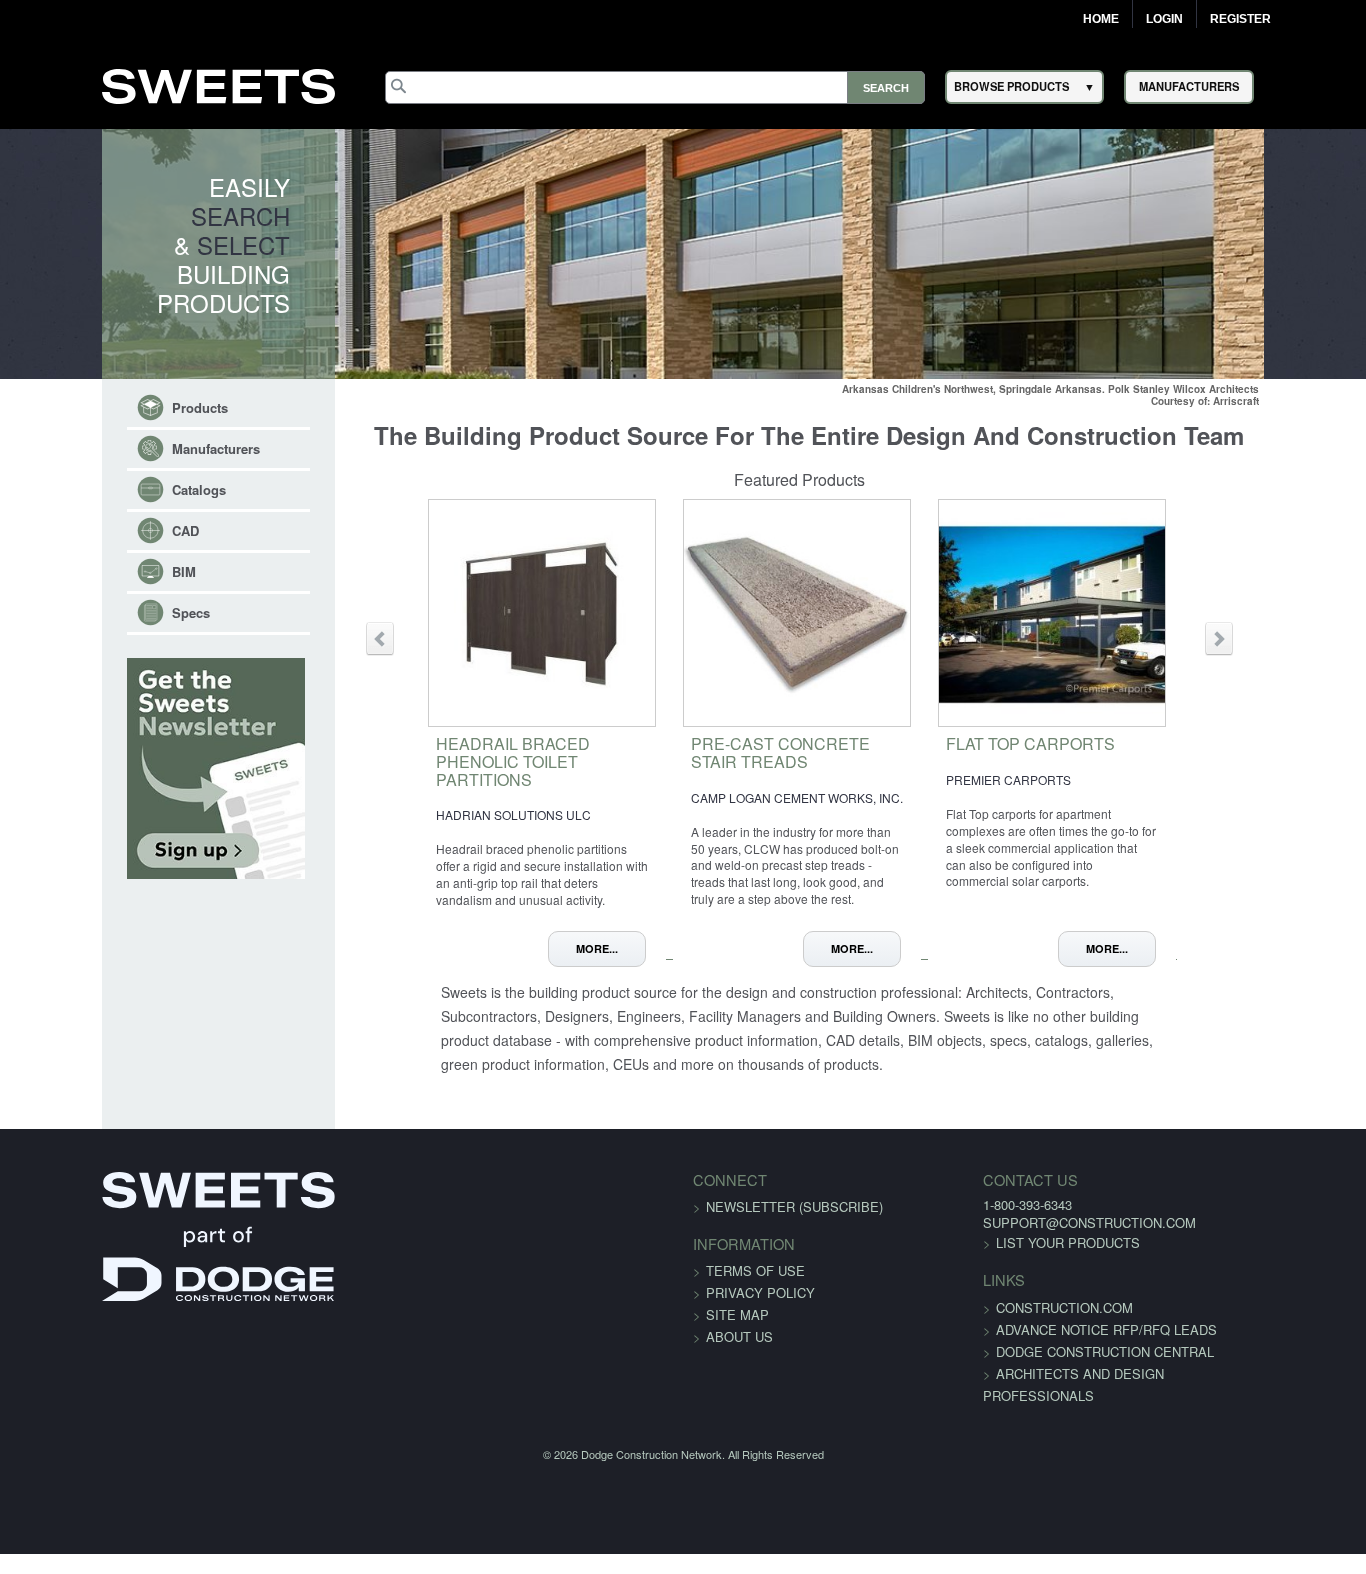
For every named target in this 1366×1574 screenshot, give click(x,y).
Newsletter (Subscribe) (794, 1220)
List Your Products (1034, 1256)
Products (112, 407)
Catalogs (111, 489)
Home (1101, 19)
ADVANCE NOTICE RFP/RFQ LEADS (1072, 1343)
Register (1240, 19)
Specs (103, 612)
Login (1164, 19)
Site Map (737, 1328)
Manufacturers (128, 448)
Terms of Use (755, 1284)
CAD (97, 530)
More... (614, 948)
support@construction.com (1055, 1236)
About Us (739, 1350)
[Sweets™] (218, 83)
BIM (96, 571)
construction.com (1030, 1321)
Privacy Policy (760, 1306)
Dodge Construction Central (1071, 1365)
